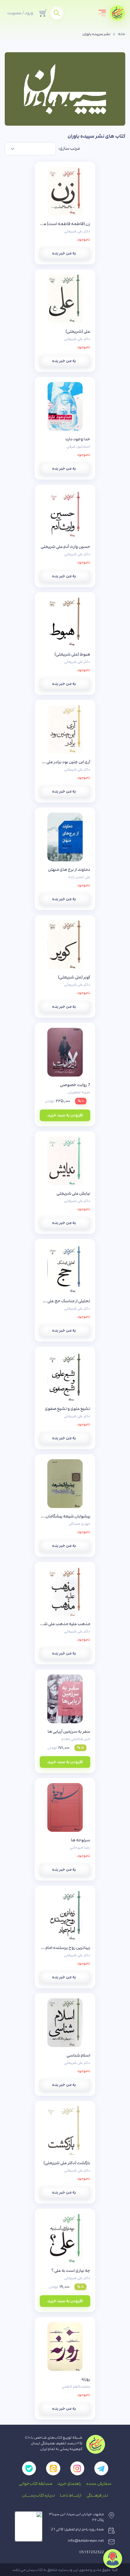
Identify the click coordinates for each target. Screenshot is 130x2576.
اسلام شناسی (78, 2055)
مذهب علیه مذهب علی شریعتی (65, 1624)
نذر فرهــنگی (97, 2495)
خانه (122, 34)
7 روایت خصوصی (75, 1085)
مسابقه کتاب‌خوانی (36, 2484)
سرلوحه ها (81, 1840)
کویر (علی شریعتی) (74, 977)
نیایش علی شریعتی (73, 1193)
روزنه (86, 2379)
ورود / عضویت (20, 13)
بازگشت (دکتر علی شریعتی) (67, 2163)
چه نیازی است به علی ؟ (71, 2271)
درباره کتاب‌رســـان (38, 2495)
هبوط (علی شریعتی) (72, 654)
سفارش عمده (99, 2484)
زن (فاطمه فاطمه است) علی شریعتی (65, 224)
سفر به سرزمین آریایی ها (69, 1731)
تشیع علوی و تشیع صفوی (68, 1409)
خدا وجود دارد (78, 439)
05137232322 (92, 2552)
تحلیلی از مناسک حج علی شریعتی (65, 1301)
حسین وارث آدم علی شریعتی (65, 547)
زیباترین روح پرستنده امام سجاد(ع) (65, 1948)
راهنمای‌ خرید (69, 2484)
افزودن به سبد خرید (65, 1115)
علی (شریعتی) (78, 331)
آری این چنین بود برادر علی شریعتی (65, 762)
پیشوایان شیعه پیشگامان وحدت (65, 1516)
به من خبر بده (64, 253)
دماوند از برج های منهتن (69, 870)
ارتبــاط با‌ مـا (71, 2495)
